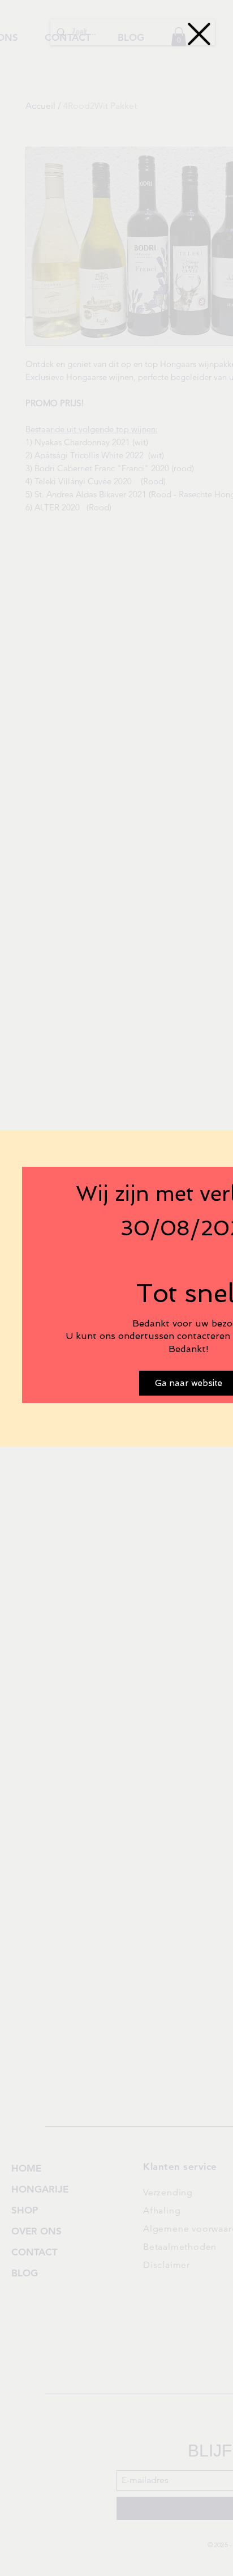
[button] (199, 34)
